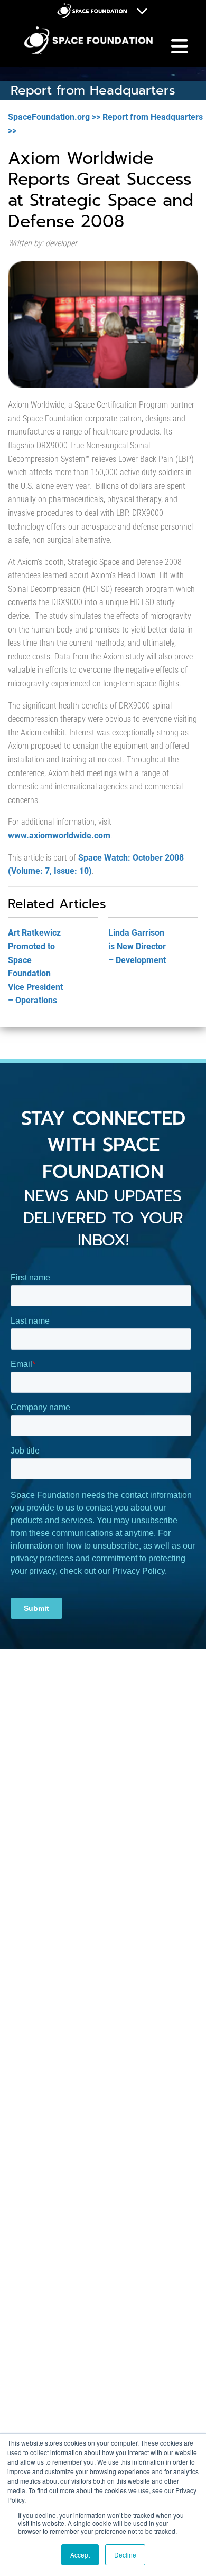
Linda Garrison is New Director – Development (137, 946)
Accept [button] (80, 2555)
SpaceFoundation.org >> (54, 117)
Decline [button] (125, 2555)
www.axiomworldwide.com (59, 836)
